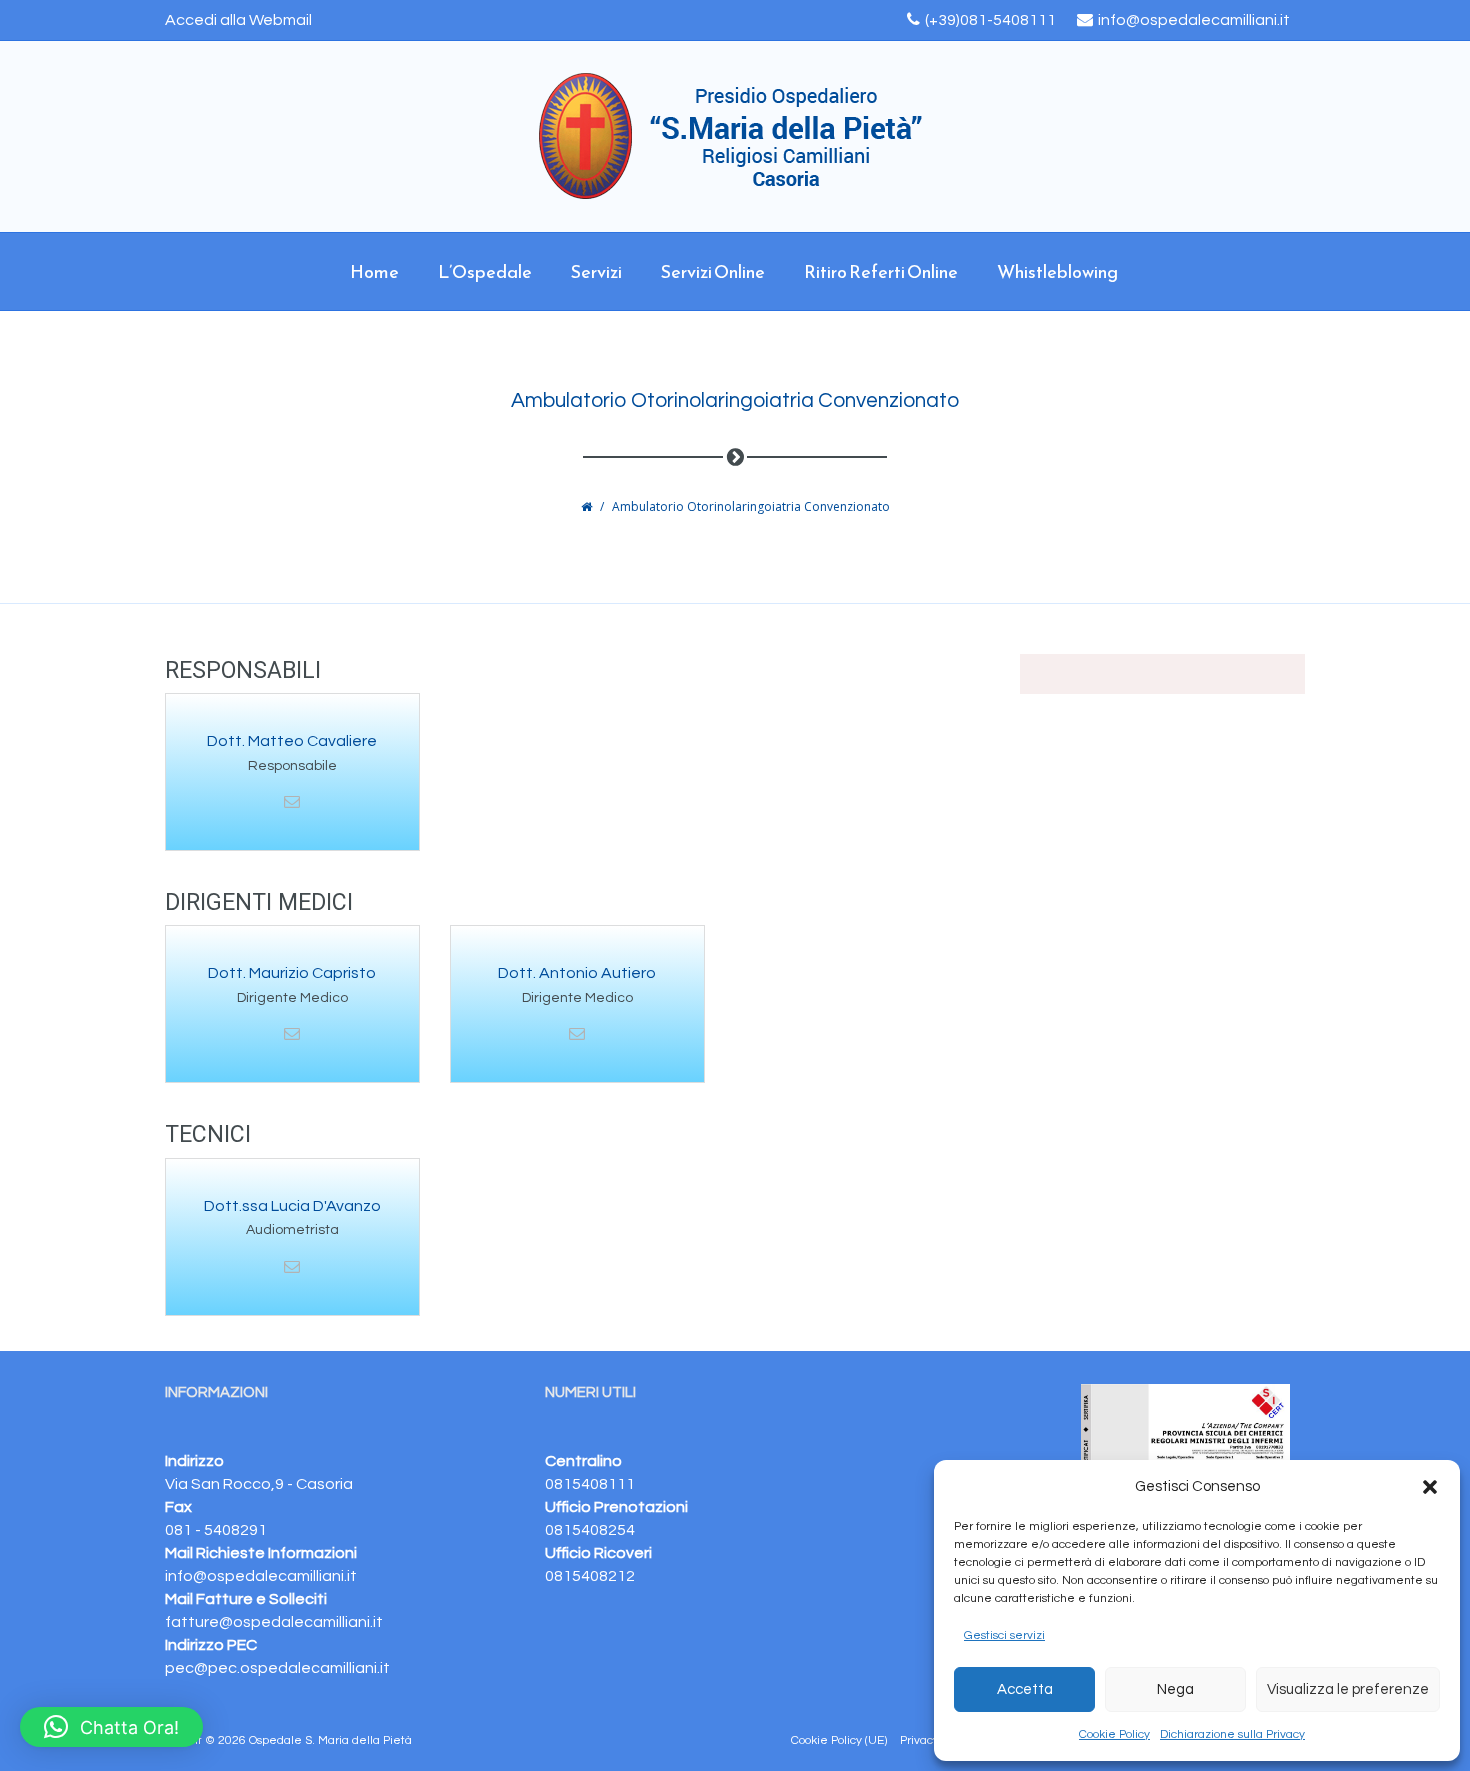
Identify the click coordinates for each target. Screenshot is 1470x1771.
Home (374, 271)
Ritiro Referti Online (881, 271)
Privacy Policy (936, 1740)
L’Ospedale (485, 271)
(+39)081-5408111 (990, 20)
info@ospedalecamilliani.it (1194, 20)
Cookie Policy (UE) (839, 1740)
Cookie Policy (1114, 1734)
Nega (1175, 1689)
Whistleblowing (1057, 271)
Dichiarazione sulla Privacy (1232, 1734)
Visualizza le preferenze (1348, 1689)
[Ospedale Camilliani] (735, 136)
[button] (1430, 1487)
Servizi (596, 271)
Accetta (1025, 1689)
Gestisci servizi (1004, 1635)
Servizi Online (713, 271)
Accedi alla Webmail (238, 20)
